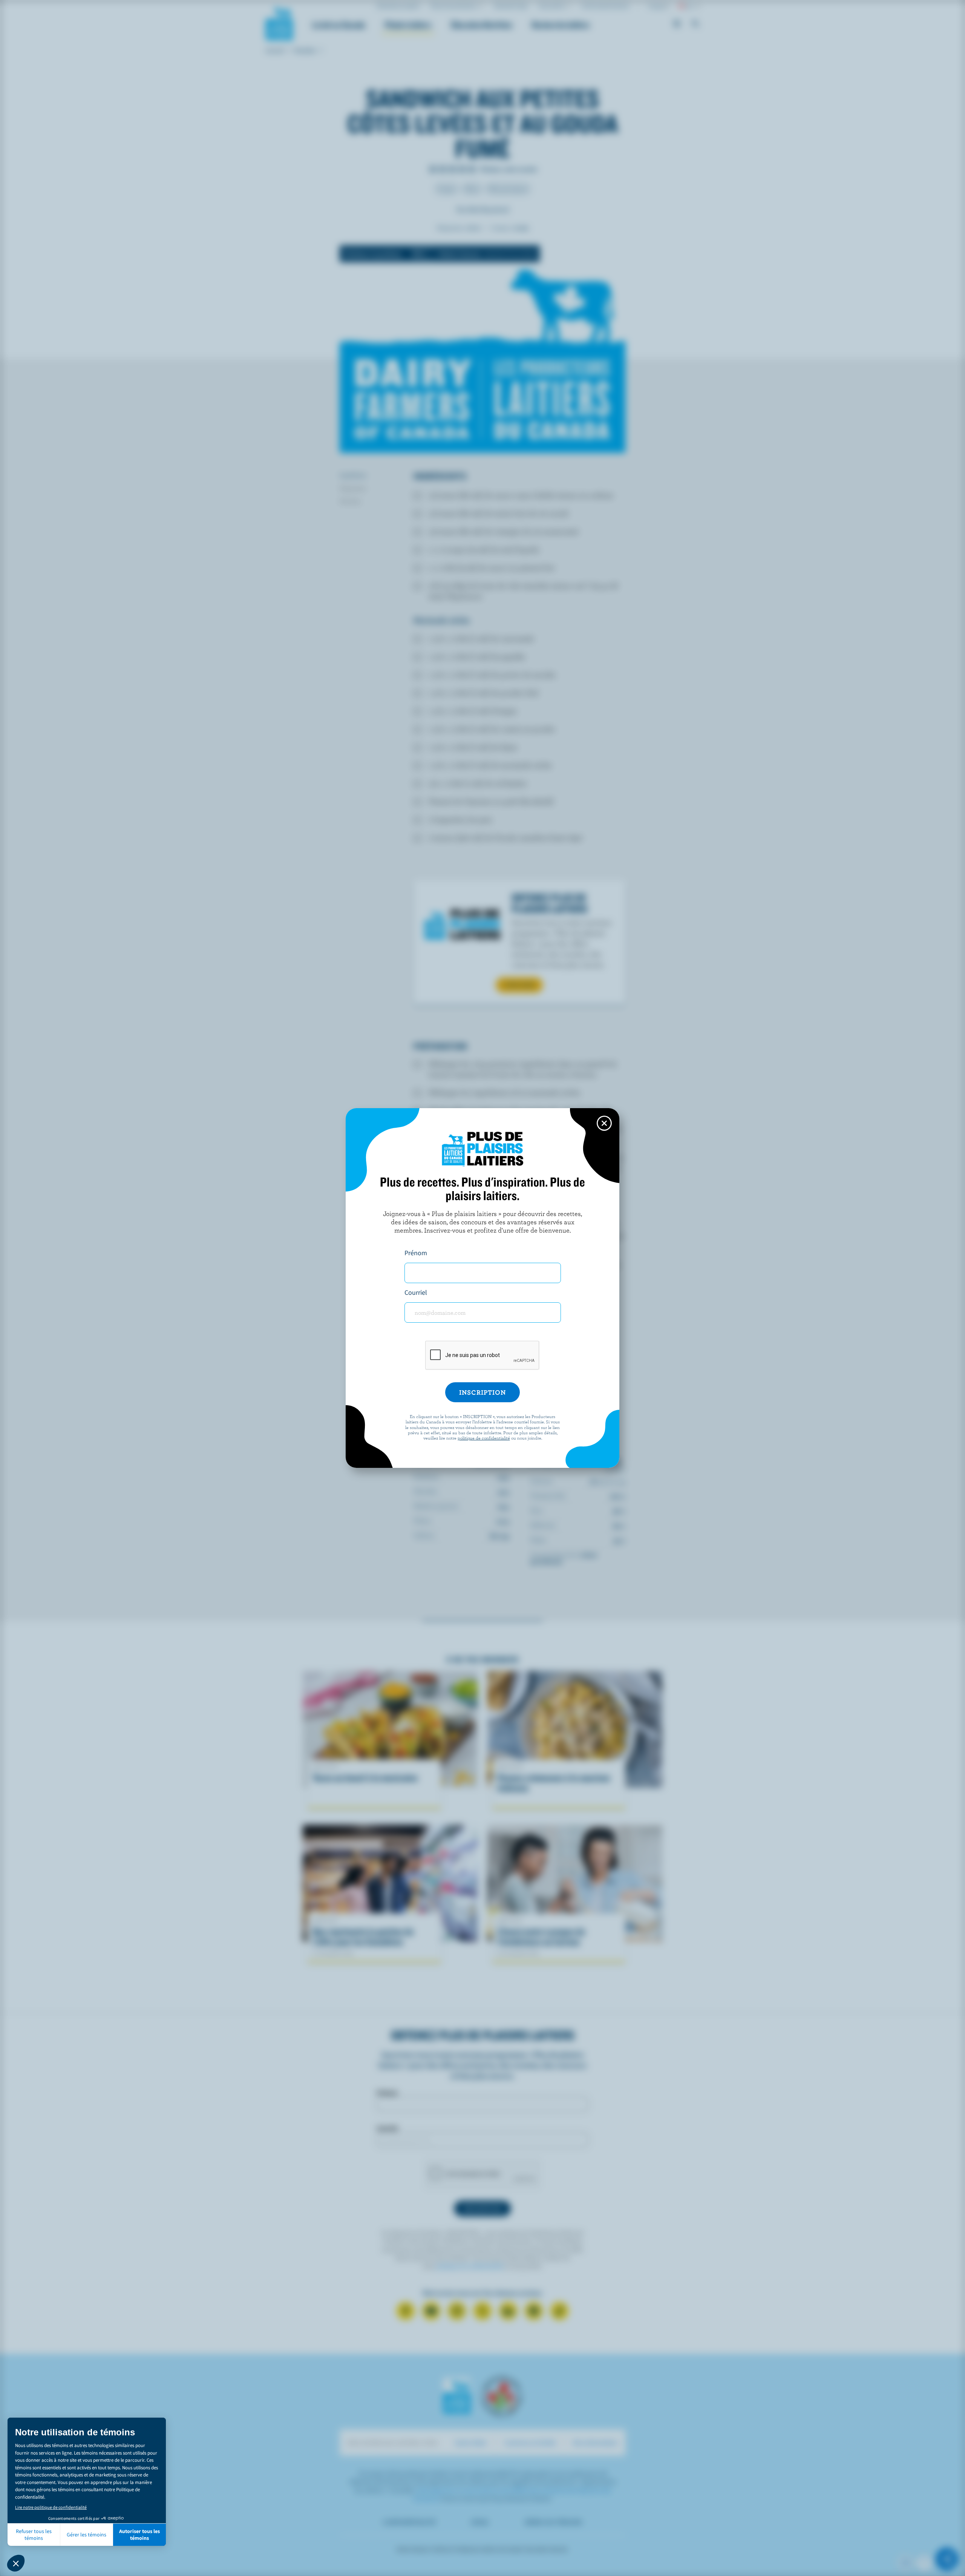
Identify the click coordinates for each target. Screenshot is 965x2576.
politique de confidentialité (484, 1438)
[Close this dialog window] (604, 1123)
